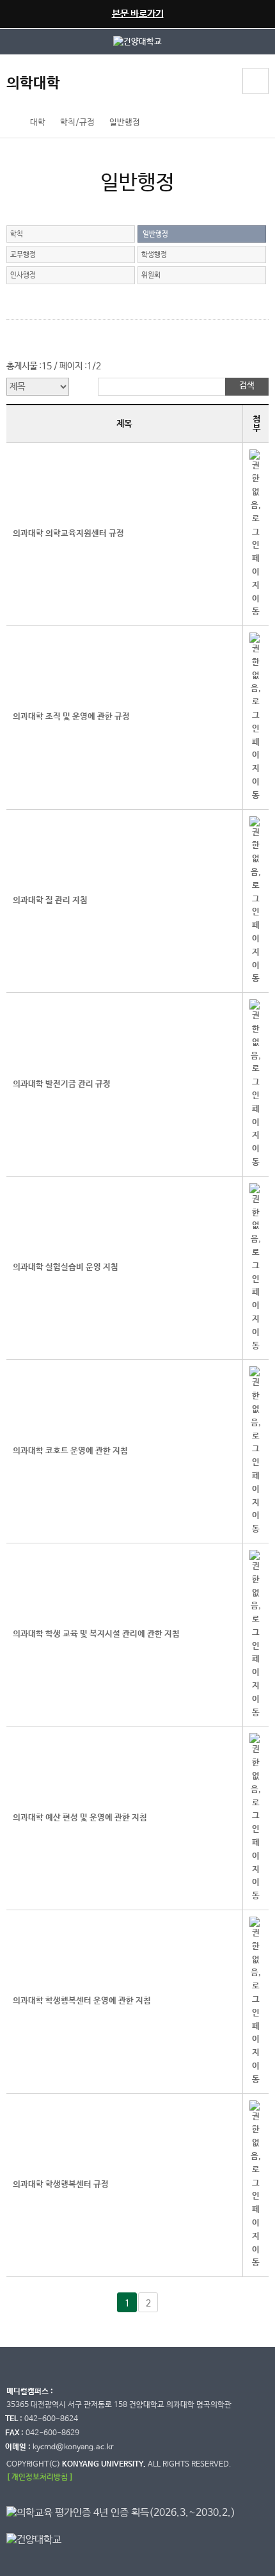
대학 (38, 123)
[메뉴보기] (255, 81)
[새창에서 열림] (137, 41)
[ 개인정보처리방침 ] (40, 2477)
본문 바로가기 (138, 14)
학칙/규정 (77, 123)
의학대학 (33, 84)
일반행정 (125, 123)
